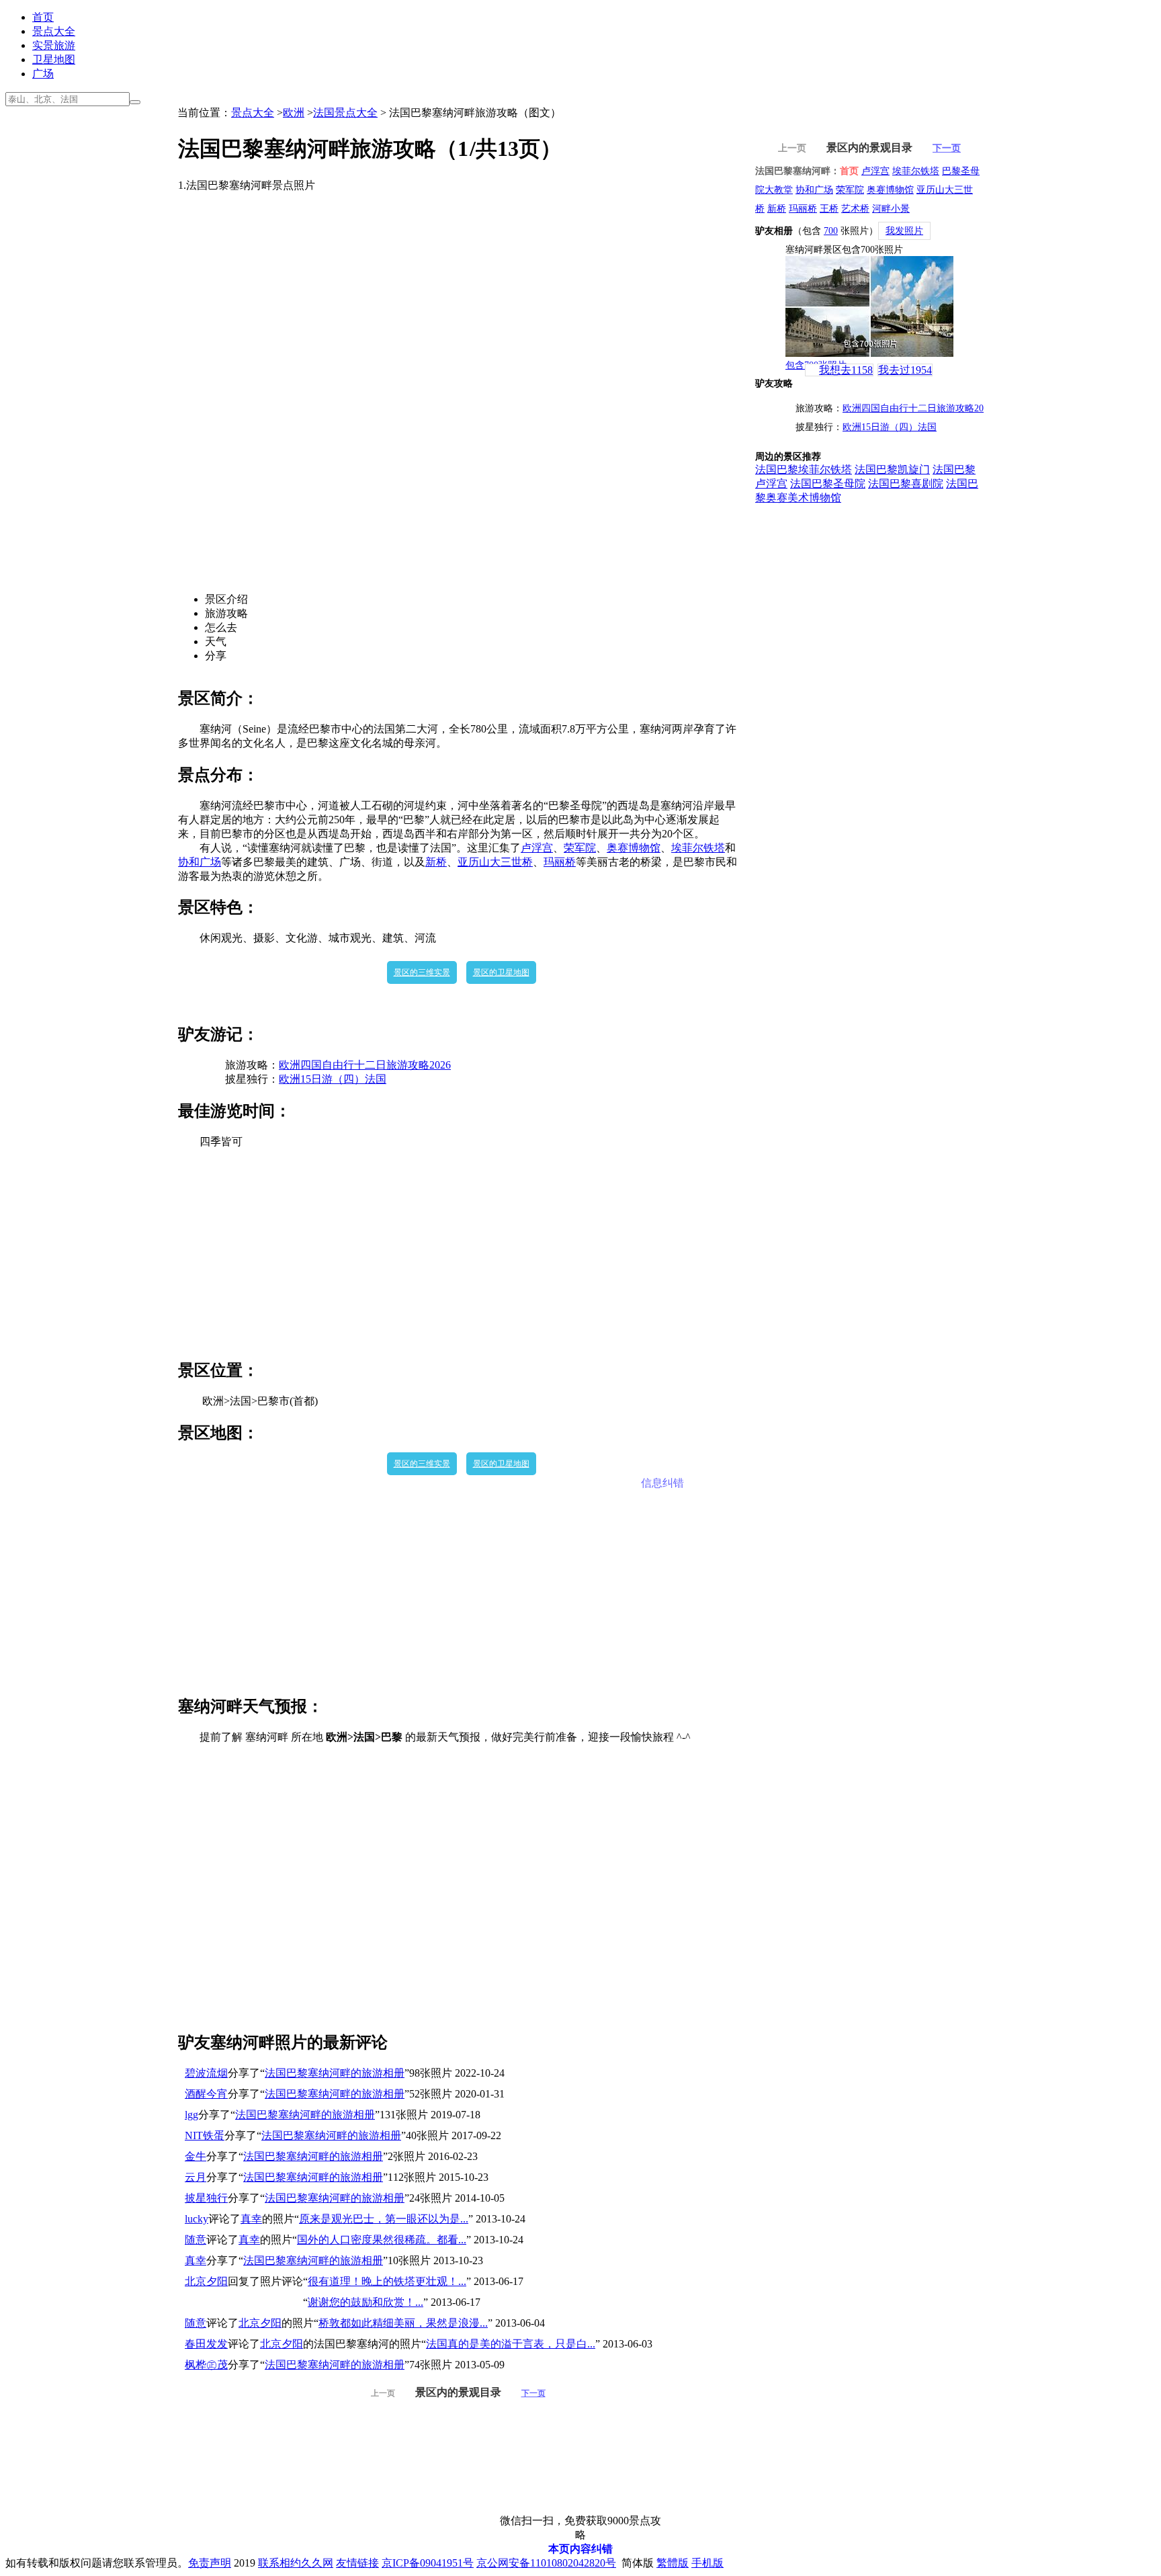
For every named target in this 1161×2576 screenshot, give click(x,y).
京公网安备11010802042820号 (546, 2563)
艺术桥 (855, 209)
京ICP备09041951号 (428, 2563)
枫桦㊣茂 (206, 2365)
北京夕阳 (206, 2281)
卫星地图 (54, 59)
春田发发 (206, 2344)
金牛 (196, 2156)
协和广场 (200, 862)
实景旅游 (54, 45)
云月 (196, 2177)
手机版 (707, 2563)
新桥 (436, 862)
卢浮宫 (537, 848)
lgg (191, 2115)
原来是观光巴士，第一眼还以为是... (384, 2219)
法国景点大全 (345, 113)
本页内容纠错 (580, 2549)
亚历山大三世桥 (495, 862)
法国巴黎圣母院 (828, 484)
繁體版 (673, 2563)
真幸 (251, 2219)
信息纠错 (662, 1483)
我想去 (846, 370)
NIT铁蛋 (205, 2135)
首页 (43, 17)
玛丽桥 (560, 862)
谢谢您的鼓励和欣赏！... (365, 2302)
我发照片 (904, 231)
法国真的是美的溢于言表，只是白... (511, 2344)
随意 (196, 2240)
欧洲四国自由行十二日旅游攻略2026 (365, 1065)
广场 (43, 74)
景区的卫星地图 (501, 972)
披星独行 (206, 2198)
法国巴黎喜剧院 (906, 484)
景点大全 (54, 31)
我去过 (905, 370)
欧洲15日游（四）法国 (333, 1079)
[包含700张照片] (869, 306)
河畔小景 (891, 209)
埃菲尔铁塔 (698, 848)
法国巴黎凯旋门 (892, 469)
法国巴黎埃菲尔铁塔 (804, 469)
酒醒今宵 (206, 2094)
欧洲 (294, 113)
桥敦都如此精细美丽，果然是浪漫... (403, 2323)
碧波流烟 (206, 2073)
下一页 (533, 2393)
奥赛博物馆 (634, 848)
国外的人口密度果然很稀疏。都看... (382, 2240)
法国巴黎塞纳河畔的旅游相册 (335, 2073)
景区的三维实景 (422, 972)
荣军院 (580, 848)
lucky (197, 2219)
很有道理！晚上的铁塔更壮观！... (387, 2281)
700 (831, 231)
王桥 (829, 209)
